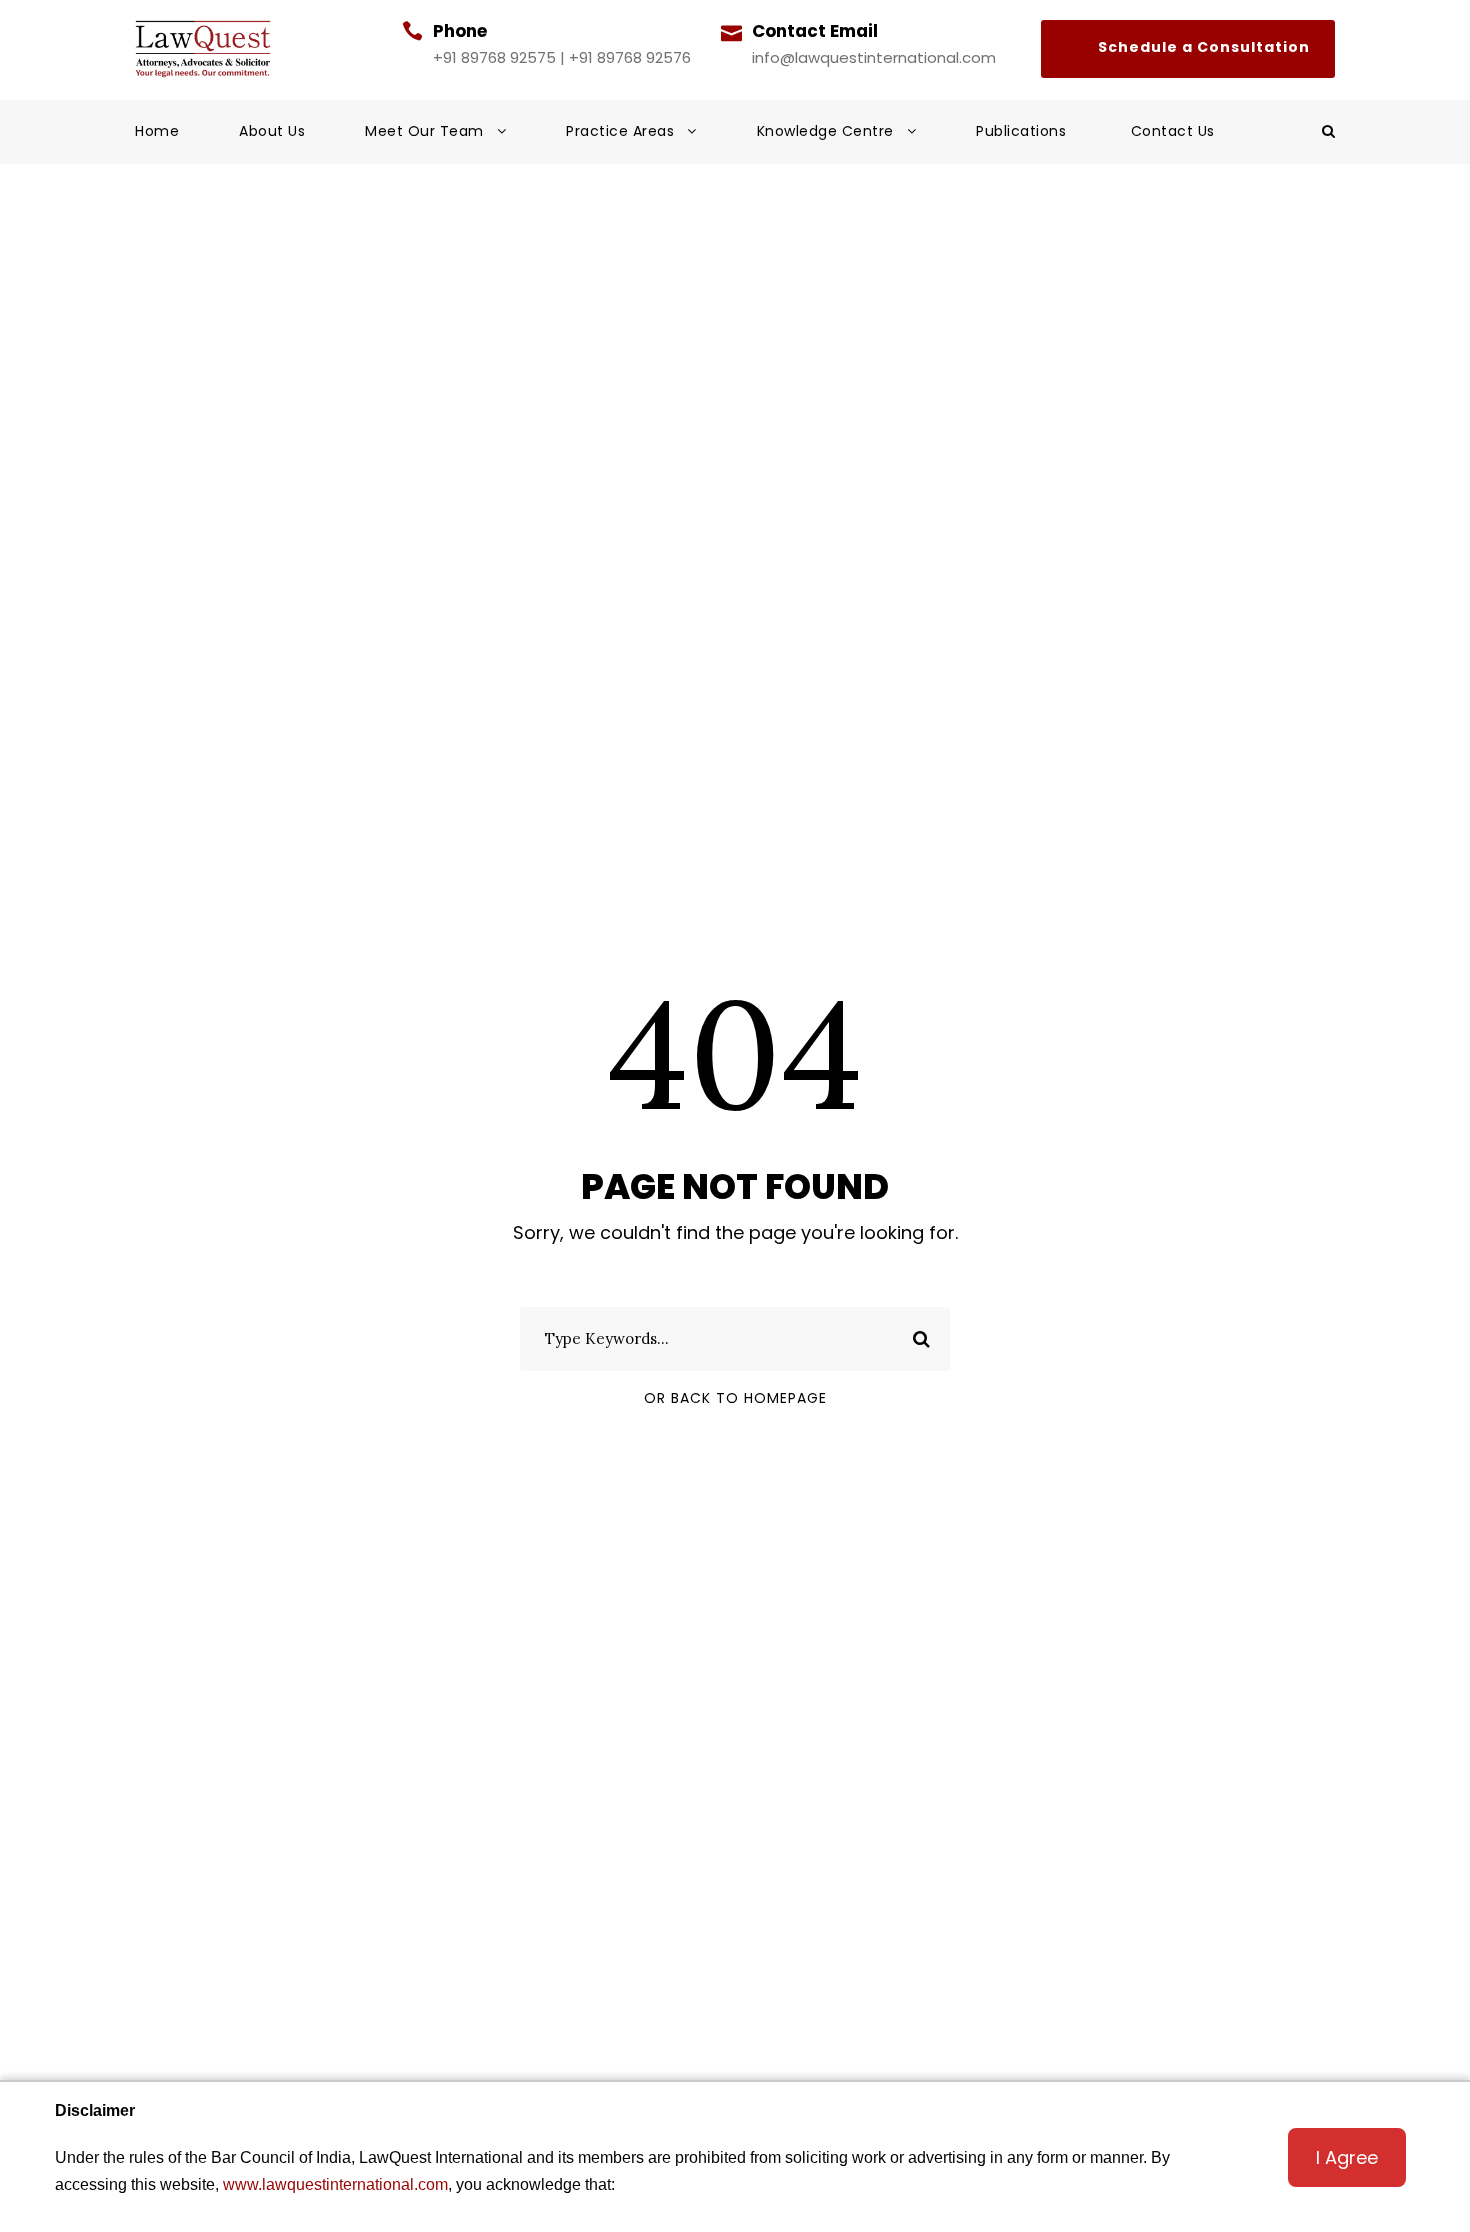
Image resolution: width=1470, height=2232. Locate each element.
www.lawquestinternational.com (335, 2184)
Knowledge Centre (825, 131)
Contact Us (1173, 131)
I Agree (1347, 2157)
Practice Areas (620, 131)
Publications (1023, 131)
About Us (272, 131)
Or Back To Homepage (735, 1398)
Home (157, 131)
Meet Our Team (424, 131)
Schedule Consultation (1188, 49)
